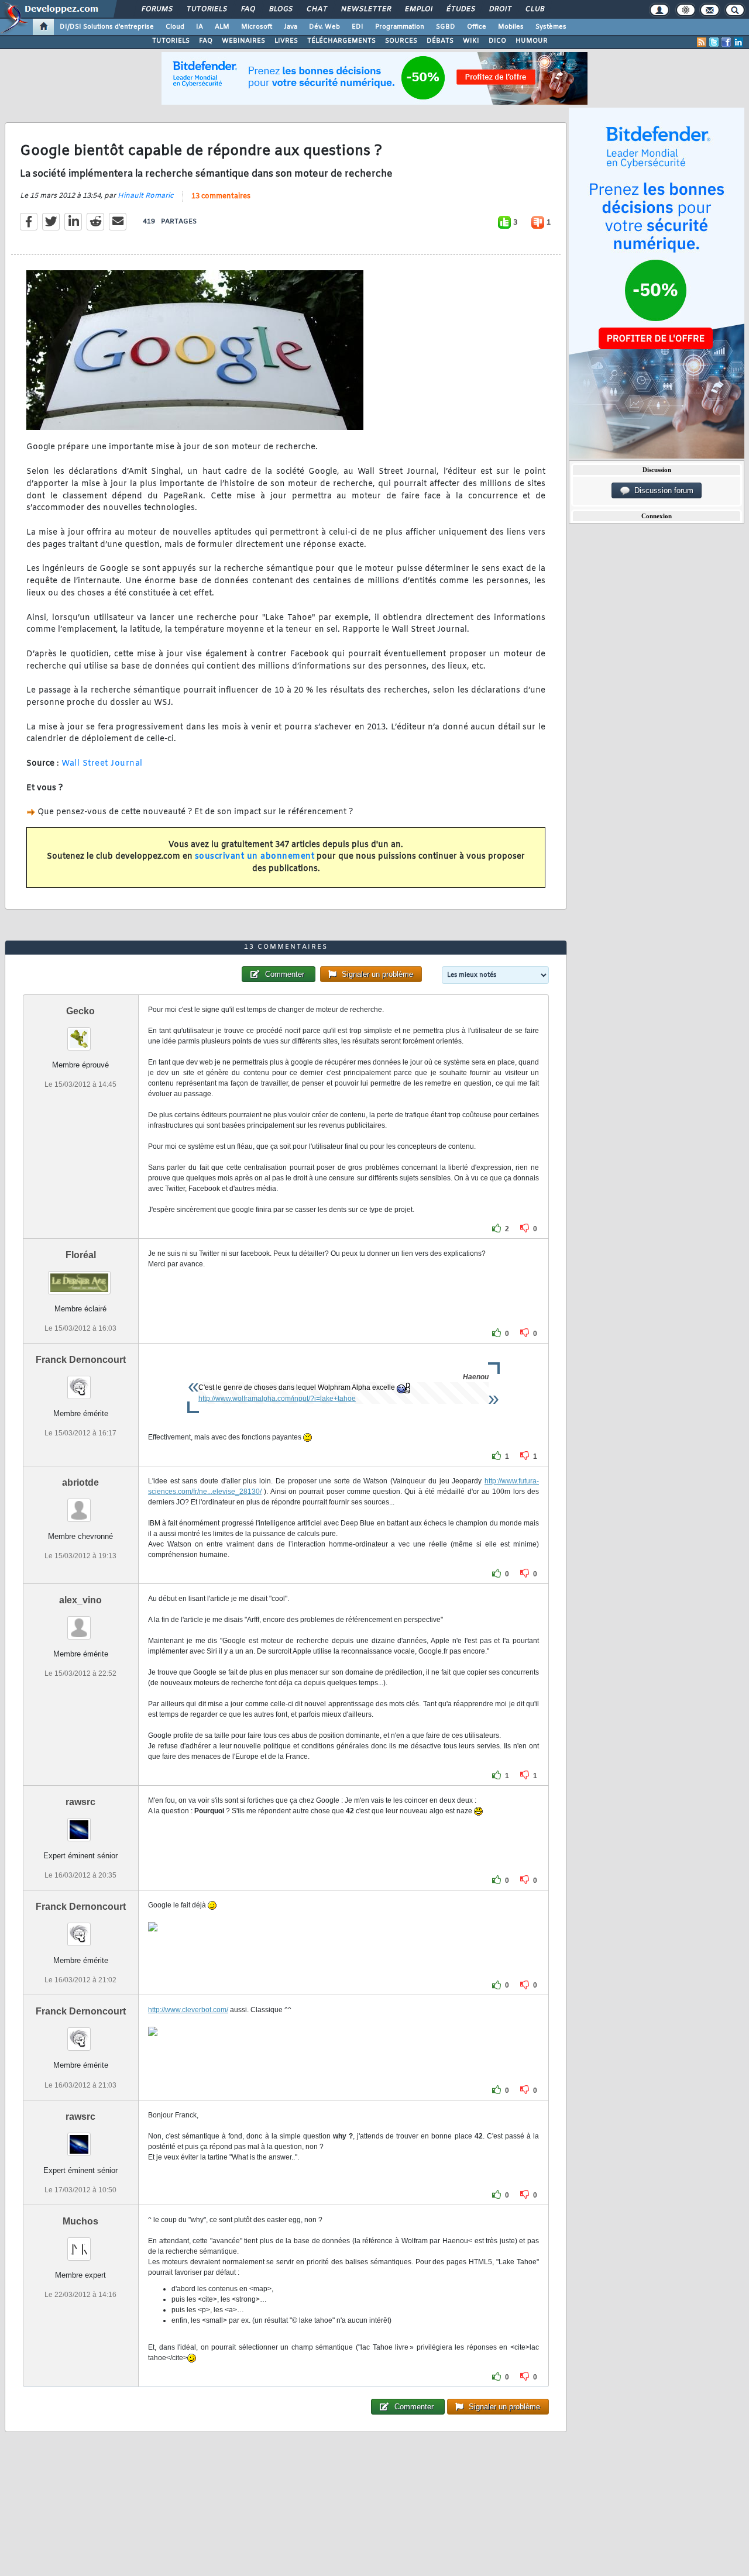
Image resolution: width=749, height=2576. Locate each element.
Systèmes (551, 27)
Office (477, 27)
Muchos (80, 2221)
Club (534, 9)
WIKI (471, 41)
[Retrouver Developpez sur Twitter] (714, 42)
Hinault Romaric (145, 196)
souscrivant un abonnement (255, 857)
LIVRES (286, 41)
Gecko (80, 1011)
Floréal (81, 1255)
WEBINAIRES (243, 41)
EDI (358, 27)
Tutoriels (206, 9)
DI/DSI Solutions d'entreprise (107, 27)
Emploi (418, 9)
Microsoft (257, 27)
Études (460, 9)
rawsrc (80, 1802)
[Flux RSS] (702, 42)
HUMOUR (532, 41)
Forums (157, 9)
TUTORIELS (171, 41)
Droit (500, 9)
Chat (316, 9)
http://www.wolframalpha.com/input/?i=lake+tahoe (277, 1399)
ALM (222, 27)
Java (291, 27)
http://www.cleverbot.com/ (188, 2010)
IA (200, 27)
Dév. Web (324, 27)
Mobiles (511, 27)
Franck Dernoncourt (81, 1360)
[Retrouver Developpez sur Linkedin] (738, 42)
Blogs (280, 9)
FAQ (248, 9)
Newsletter (365, 9)
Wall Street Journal (102, 764)
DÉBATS (440, 41)
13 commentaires (221, 197)
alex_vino (80, 1600)
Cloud (175, 27)
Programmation (400, 27)
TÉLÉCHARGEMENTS (341, 41)
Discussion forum (662, 490)
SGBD (446, 27)
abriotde (80, 1482)
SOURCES (401, 41)
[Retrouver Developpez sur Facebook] (726, 42)
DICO (497, 41)
